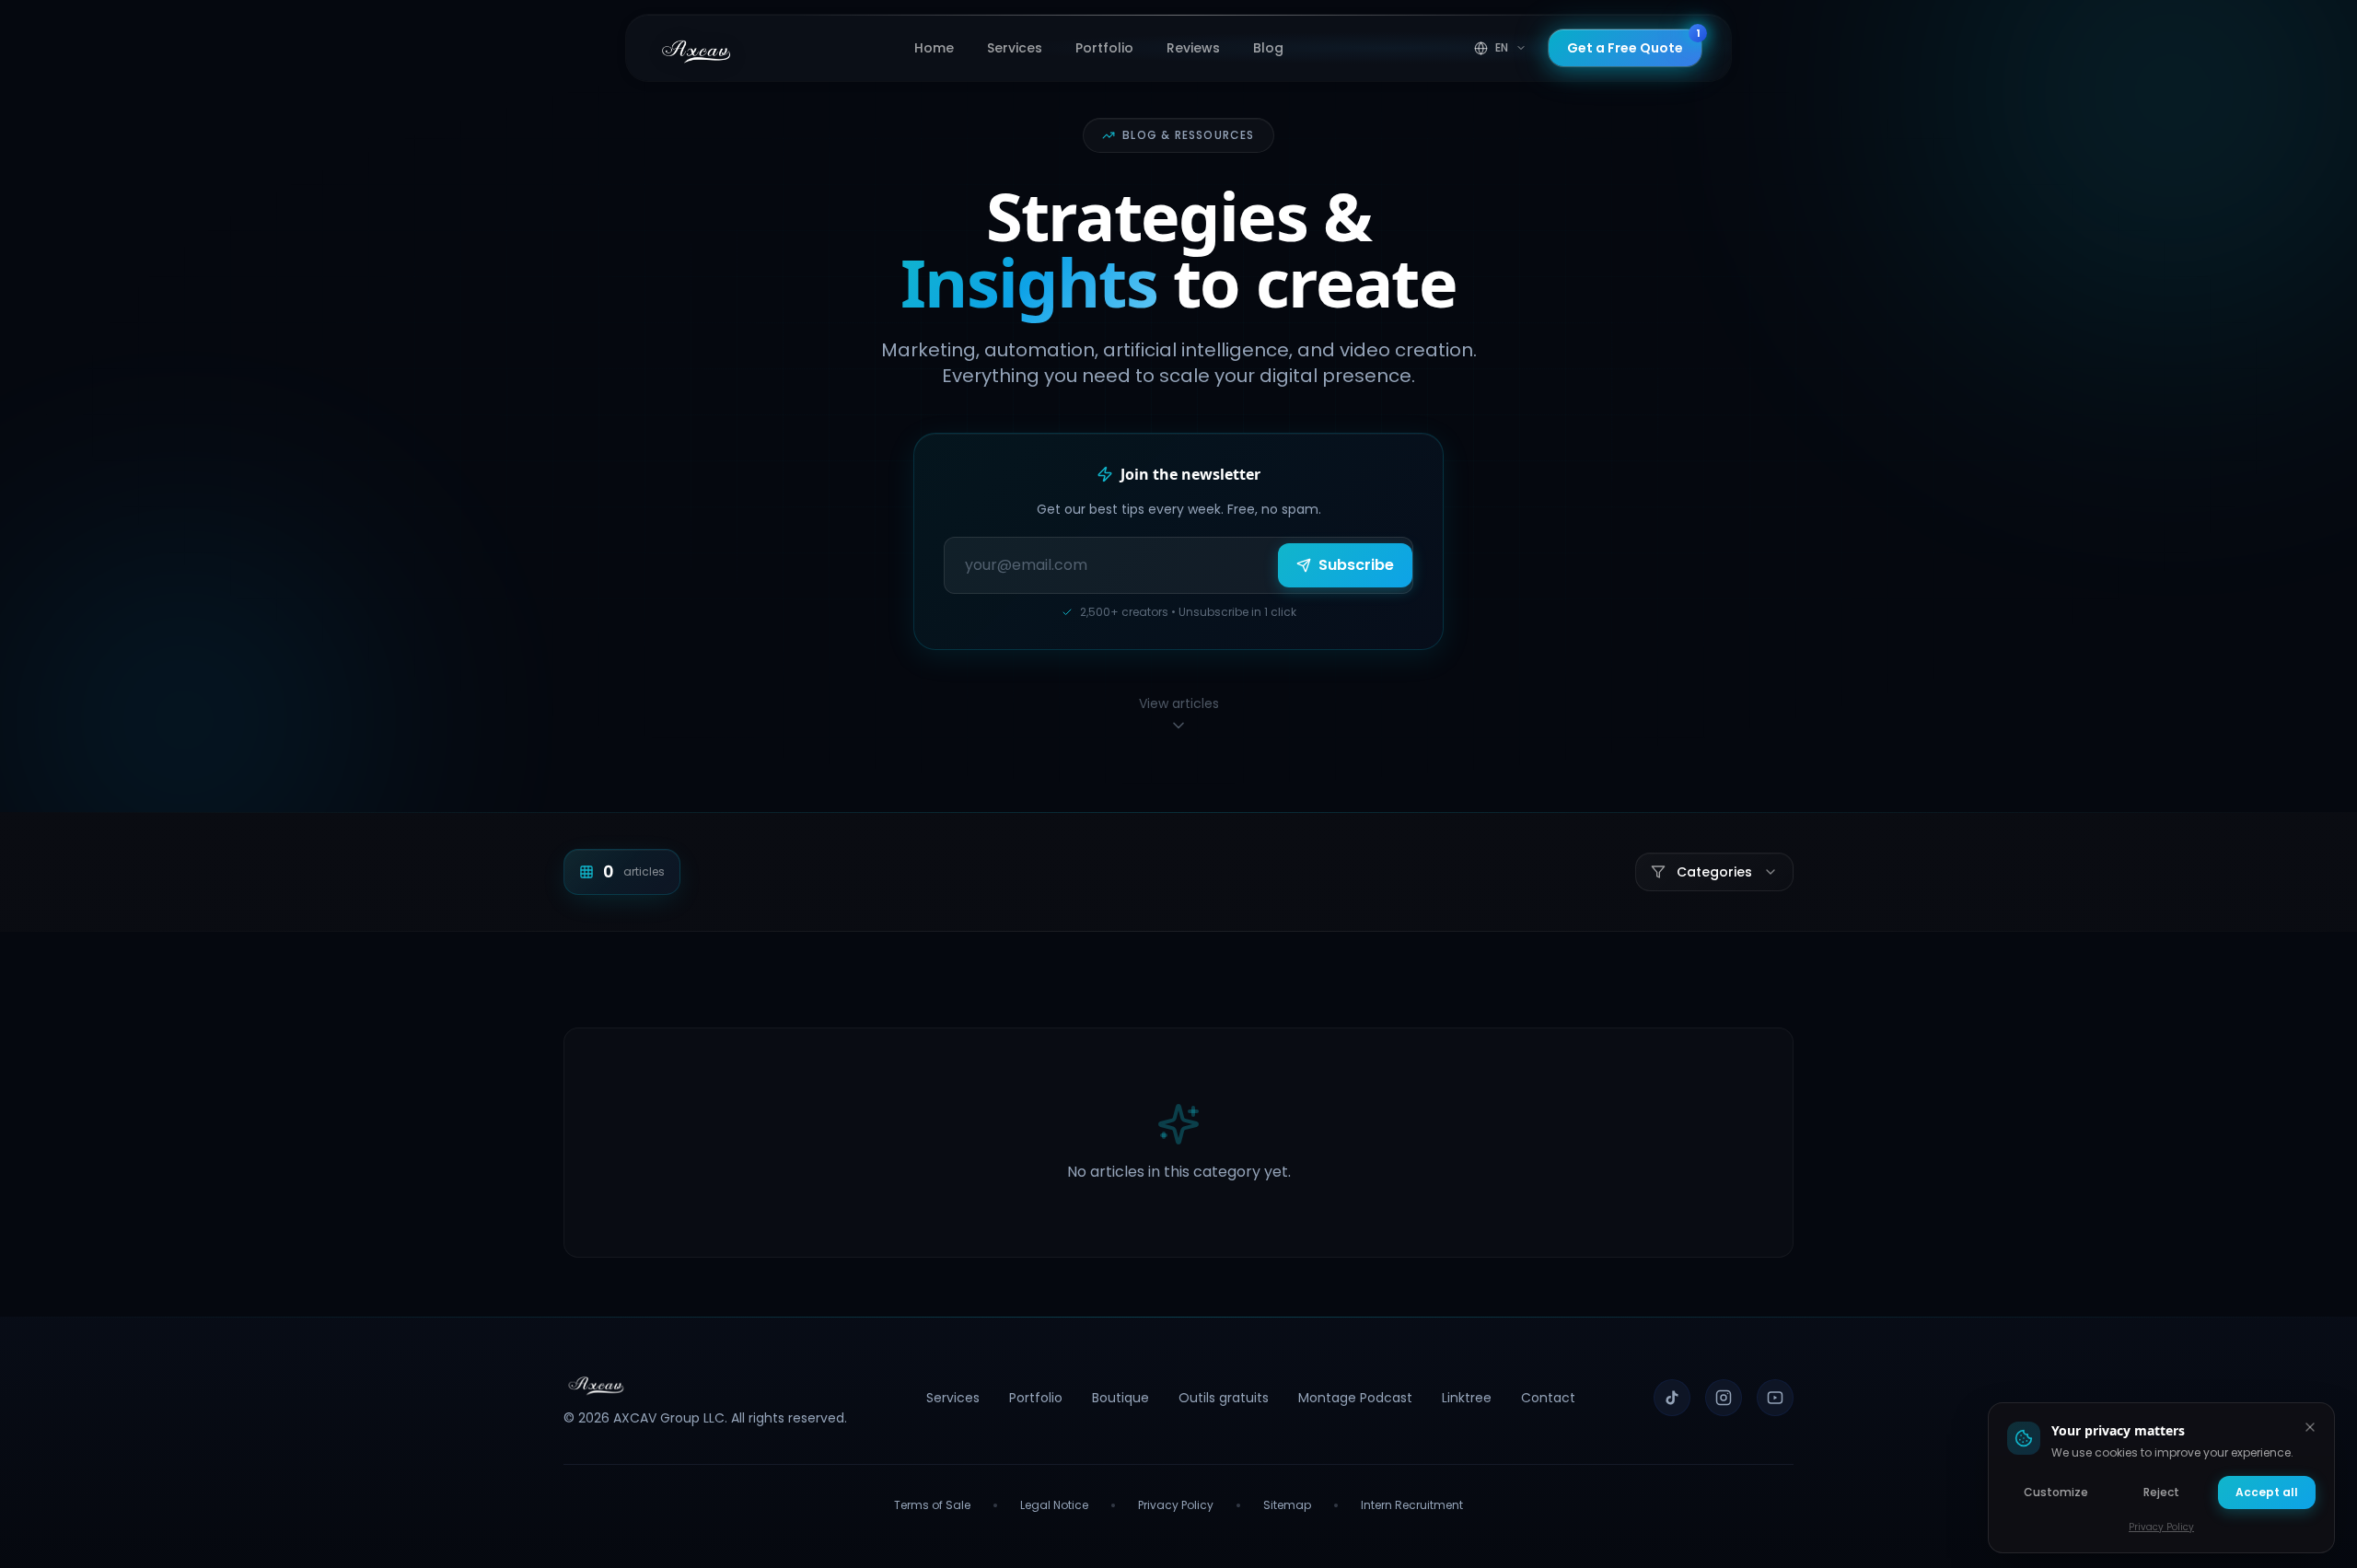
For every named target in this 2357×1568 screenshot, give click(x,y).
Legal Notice (1054, 1505)
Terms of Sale (932, 1505)
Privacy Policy (1176, 1505)
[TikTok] (1672, 1398)
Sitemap (1287, 1505)
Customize (2056, 1492)
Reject (2161, 1492)
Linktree (1467, 1398)
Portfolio (1104, 48)
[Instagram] (1724, 1398)
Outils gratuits (1224, 1398)
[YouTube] (1775, 1398)
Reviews (1193, 48)
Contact (1548, 1398)
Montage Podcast (1355, 1398)
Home (934, 48)
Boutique (1120, 1398)
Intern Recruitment (1412, 1505)
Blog (1268, 48)
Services (1015, 48)
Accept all (2267, 1492)
